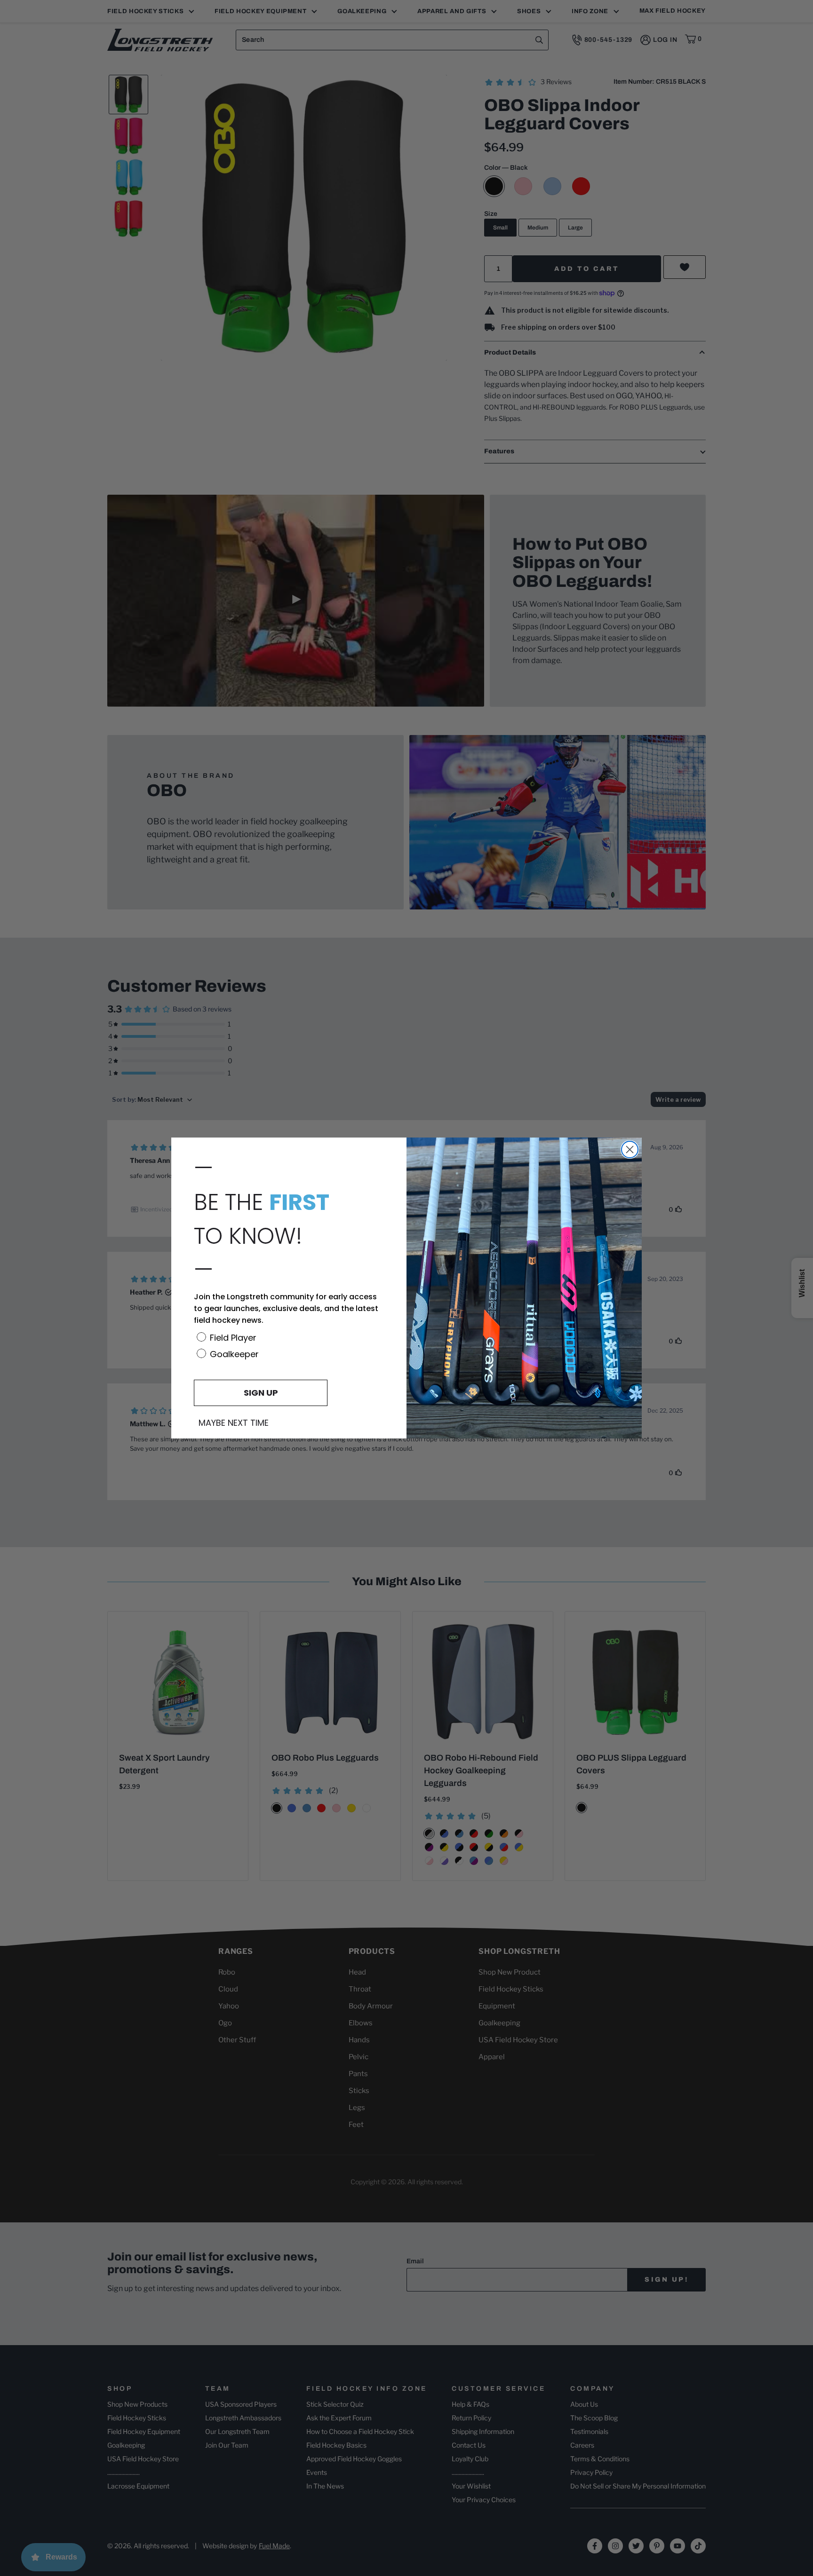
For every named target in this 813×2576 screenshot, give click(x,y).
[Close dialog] (630, 1150)
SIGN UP (261, 1393)
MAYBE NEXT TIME (234, 1423)
